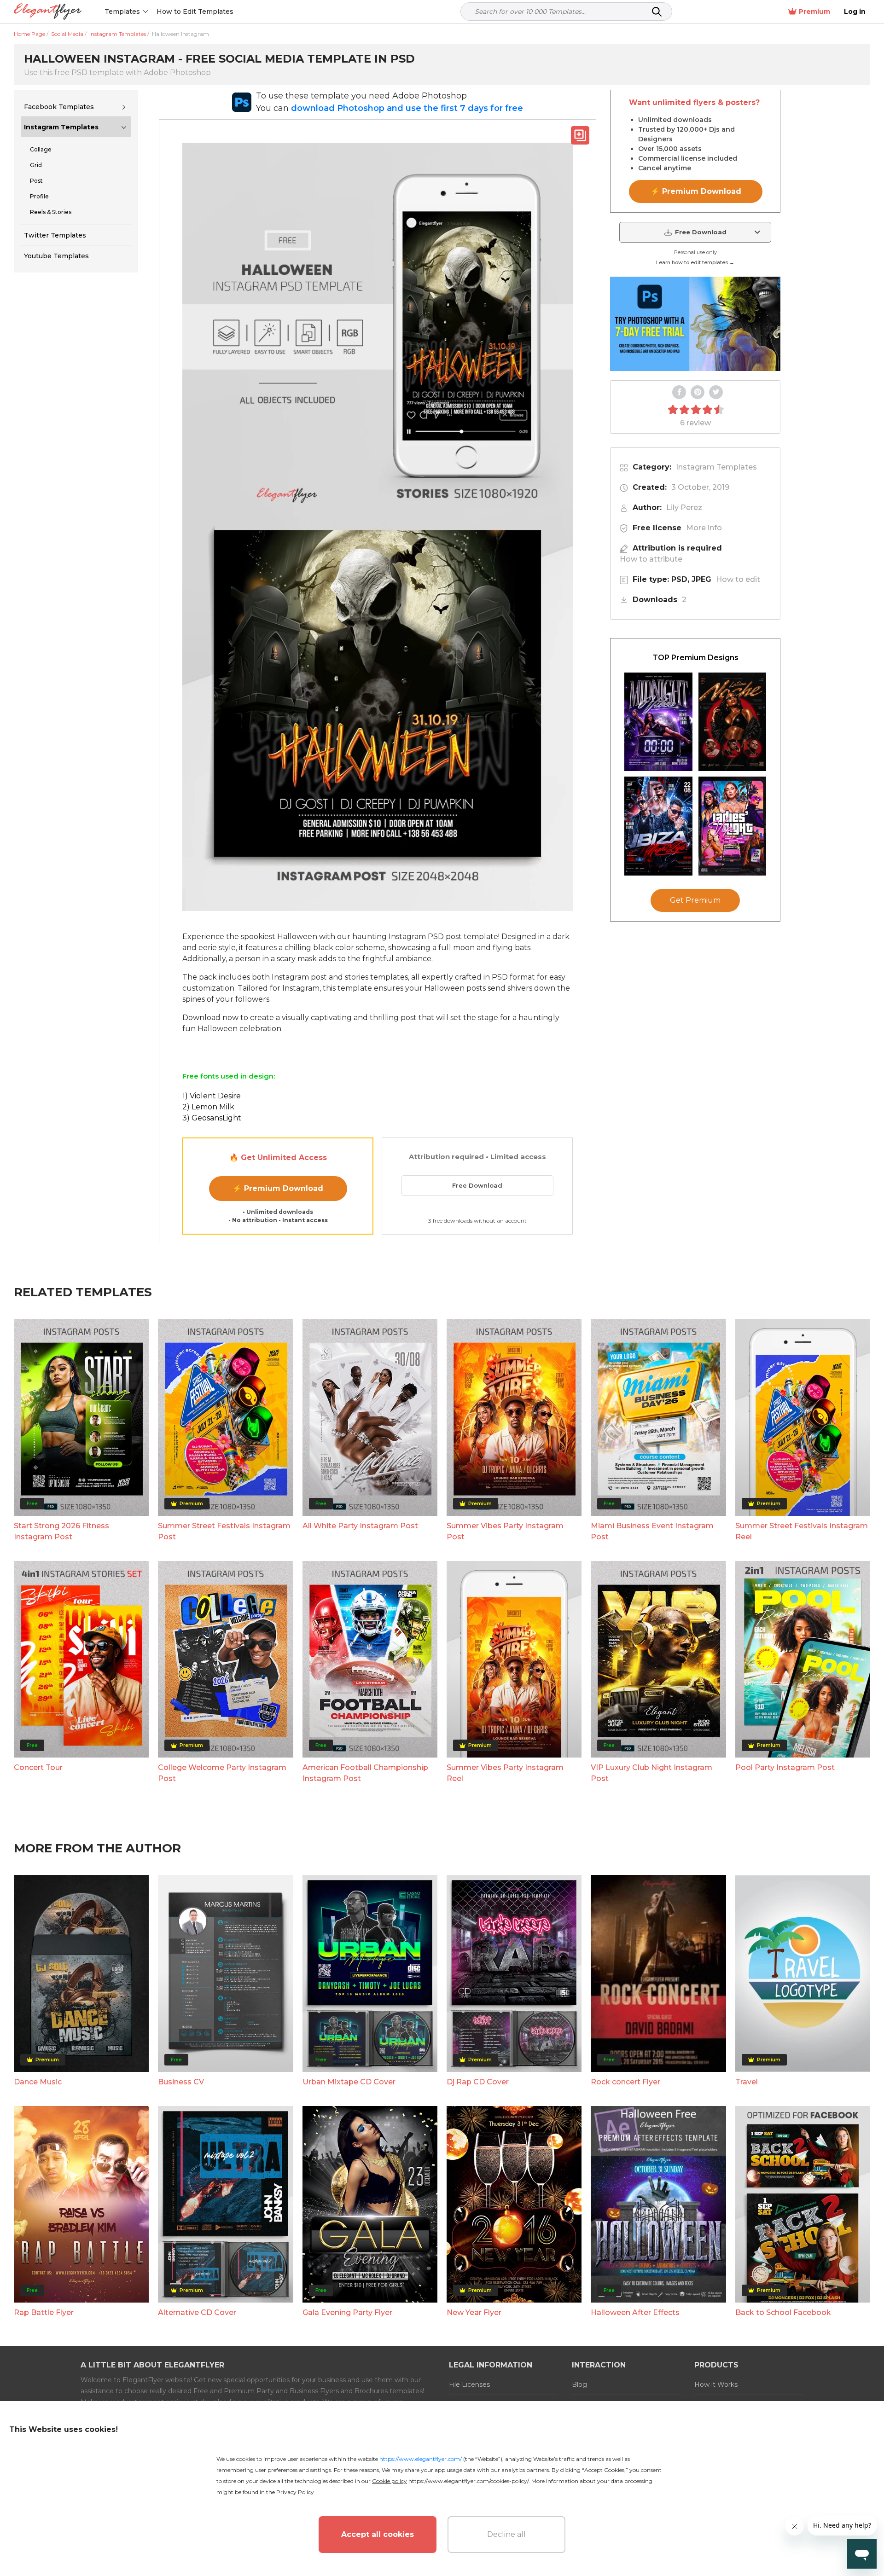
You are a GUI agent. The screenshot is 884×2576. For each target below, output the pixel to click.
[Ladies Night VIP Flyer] (733, 826)
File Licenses (469, 2385)
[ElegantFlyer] (48, 12)
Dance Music (38, 2082)
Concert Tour (38, 1767)
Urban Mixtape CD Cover (349, 2082)
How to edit (738, 579)
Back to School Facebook (783, 2312)
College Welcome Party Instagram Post (222, 1773)
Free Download (477, 1185)
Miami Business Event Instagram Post (652, 1531)
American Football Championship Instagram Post (365, 1773)
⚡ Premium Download (278, 1188)
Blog (579, 2385)
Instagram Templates (61, 127)
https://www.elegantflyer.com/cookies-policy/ (468, 2481)
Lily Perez (684, 508)
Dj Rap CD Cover (478, 2082)
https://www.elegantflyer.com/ (421, 2459)
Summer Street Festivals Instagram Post (224, 1531)
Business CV (181, 2082)
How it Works (716, 2385)
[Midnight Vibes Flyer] (658, 722)
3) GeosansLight (212, 1118)
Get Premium (695, 901)
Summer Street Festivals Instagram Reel (802, 1531)
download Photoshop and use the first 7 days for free (407, 108)
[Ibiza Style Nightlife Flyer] (658, 826)
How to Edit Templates (195, 12)
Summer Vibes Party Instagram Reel (505, 1773)
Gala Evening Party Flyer (347, 2312)
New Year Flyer (474, 2312)
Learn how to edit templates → (695, 262)
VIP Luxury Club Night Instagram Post (651, 1773)
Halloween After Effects (635, 2312)
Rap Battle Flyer (44, 2312)
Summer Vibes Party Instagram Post (505, 1531)
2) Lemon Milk (208, 1107)
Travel (747, 2082)
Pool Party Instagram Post (785, 1767)
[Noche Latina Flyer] (733, 722)
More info (704, 528)
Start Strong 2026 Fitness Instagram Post (61, 1531)
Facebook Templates (59, 107)
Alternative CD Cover (197, 2312)
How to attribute (651, 559)
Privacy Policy (295, 2492)
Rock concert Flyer (625, 2082)
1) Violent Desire (212, 1096)
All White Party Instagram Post (360, 1526)
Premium (814, 12)
